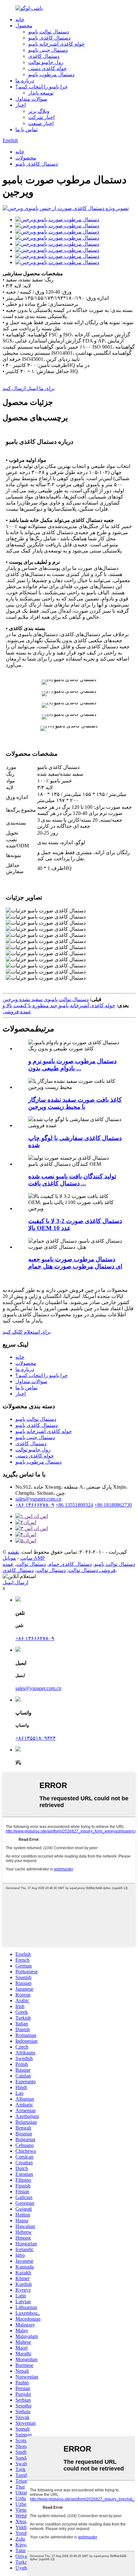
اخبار (21, 105)
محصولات (26, 158)
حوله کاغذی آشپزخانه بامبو (56, 44)
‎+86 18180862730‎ (113, 1505)
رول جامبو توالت (46, 62)
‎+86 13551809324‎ (74, 1505)
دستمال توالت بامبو (49, 32)
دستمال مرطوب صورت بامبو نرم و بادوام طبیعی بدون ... (72, 1065)
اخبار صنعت (41, 123)
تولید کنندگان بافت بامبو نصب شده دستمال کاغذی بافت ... (72, 1180)
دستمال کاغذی (44, 56)
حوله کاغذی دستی (47, 68)
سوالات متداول (31, 99)
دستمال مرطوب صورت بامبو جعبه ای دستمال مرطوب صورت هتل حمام (75, 1263)
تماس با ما (26, 129)
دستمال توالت (31, 1564)
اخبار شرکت (41, 117)
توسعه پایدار (41, 93)
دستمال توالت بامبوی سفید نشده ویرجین (46, 999)
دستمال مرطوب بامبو (51, 74)
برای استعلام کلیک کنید (27, 1332)
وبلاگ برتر (39, 111)
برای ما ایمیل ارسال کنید (29, 388)
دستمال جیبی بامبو (48, 50)
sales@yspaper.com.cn (38, 1499)
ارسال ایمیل (15, 1582)
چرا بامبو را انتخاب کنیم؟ (42, 87)
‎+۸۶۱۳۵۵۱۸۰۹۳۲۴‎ (36, 1738)
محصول (24, 26)
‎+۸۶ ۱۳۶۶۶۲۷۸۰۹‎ (35, 1505)
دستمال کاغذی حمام (70, 1564)
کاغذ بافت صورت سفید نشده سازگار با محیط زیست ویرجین (75, 1103)
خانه (20, 19)
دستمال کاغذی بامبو (49, 38)
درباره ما (25, 81)
